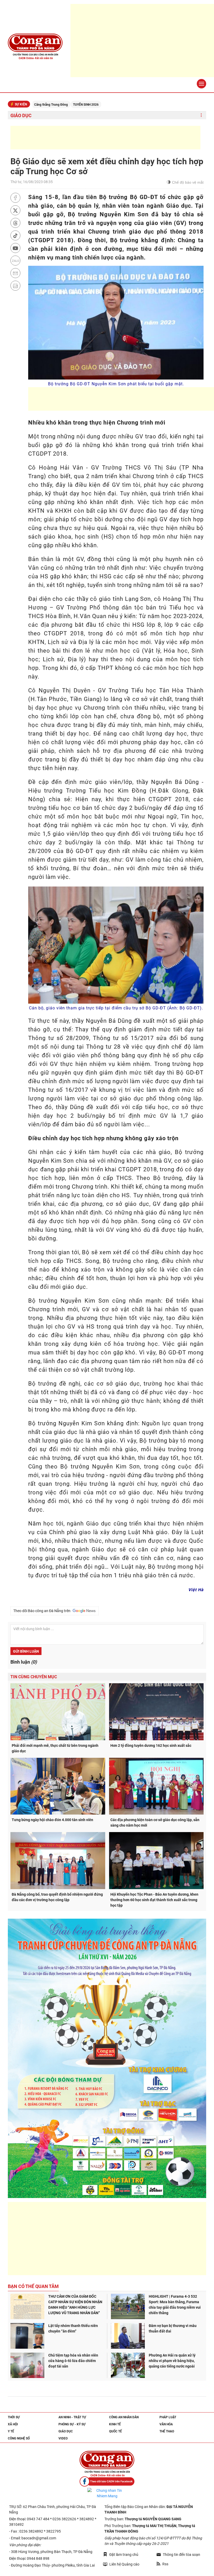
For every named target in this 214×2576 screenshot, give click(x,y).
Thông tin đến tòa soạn (182, 2555)
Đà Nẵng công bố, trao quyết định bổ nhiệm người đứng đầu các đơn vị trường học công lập (57, 1897)
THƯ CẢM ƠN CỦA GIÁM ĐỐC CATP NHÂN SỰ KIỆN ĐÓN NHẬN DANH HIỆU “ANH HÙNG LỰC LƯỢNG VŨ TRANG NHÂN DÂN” (75, 2305)
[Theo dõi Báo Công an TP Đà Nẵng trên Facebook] (107, 2481)
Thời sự (14, 2417)
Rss (165, 2564)
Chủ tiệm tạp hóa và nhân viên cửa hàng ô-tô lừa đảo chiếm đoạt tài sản (73, 2361)
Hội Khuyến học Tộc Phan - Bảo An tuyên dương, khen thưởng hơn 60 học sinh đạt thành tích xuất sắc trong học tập (154, 1900)
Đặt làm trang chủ (124, 2555)
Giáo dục (21, 115)
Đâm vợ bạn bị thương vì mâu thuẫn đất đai (173, 2328)
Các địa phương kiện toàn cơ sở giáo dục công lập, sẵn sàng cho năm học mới (155, 1823)
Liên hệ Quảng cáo (124, 2564)
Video (63, 2438)
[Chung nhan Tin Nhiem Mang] (107, 2493)
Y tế (11, 2431)
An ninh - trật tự (72, 2417)
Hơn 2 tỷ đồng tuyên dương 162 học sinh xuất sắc (151, 1745)
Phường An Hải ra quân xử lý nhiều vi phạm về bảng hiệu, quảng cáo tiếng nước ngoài (172, 2361)
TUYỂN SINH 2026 (34, 105)
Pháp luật (168, 2417)
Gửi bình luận (26, 1651)
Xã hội (13, 2424)
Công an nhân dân (124, 2417)
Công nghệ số (19, 2438)
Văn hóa (166, 2424)
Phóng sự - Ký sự (72, 2424)
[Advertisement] (105, 138)
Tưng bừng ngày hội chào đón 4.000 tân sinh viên (52, 1820)
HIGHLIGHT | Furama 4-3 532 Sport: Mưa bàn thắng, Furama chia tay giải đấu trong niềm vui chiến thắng (175, 2305)
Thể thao (167, 2431)
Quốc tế (115, 2431)
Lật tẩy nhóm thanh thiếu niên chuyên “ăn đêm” (73, 2328)
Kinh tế (115, 2424)
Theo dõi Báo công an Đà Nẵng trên (43, 1611)
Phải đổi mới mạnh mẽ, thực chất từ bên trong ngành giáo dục (55, 1748)
